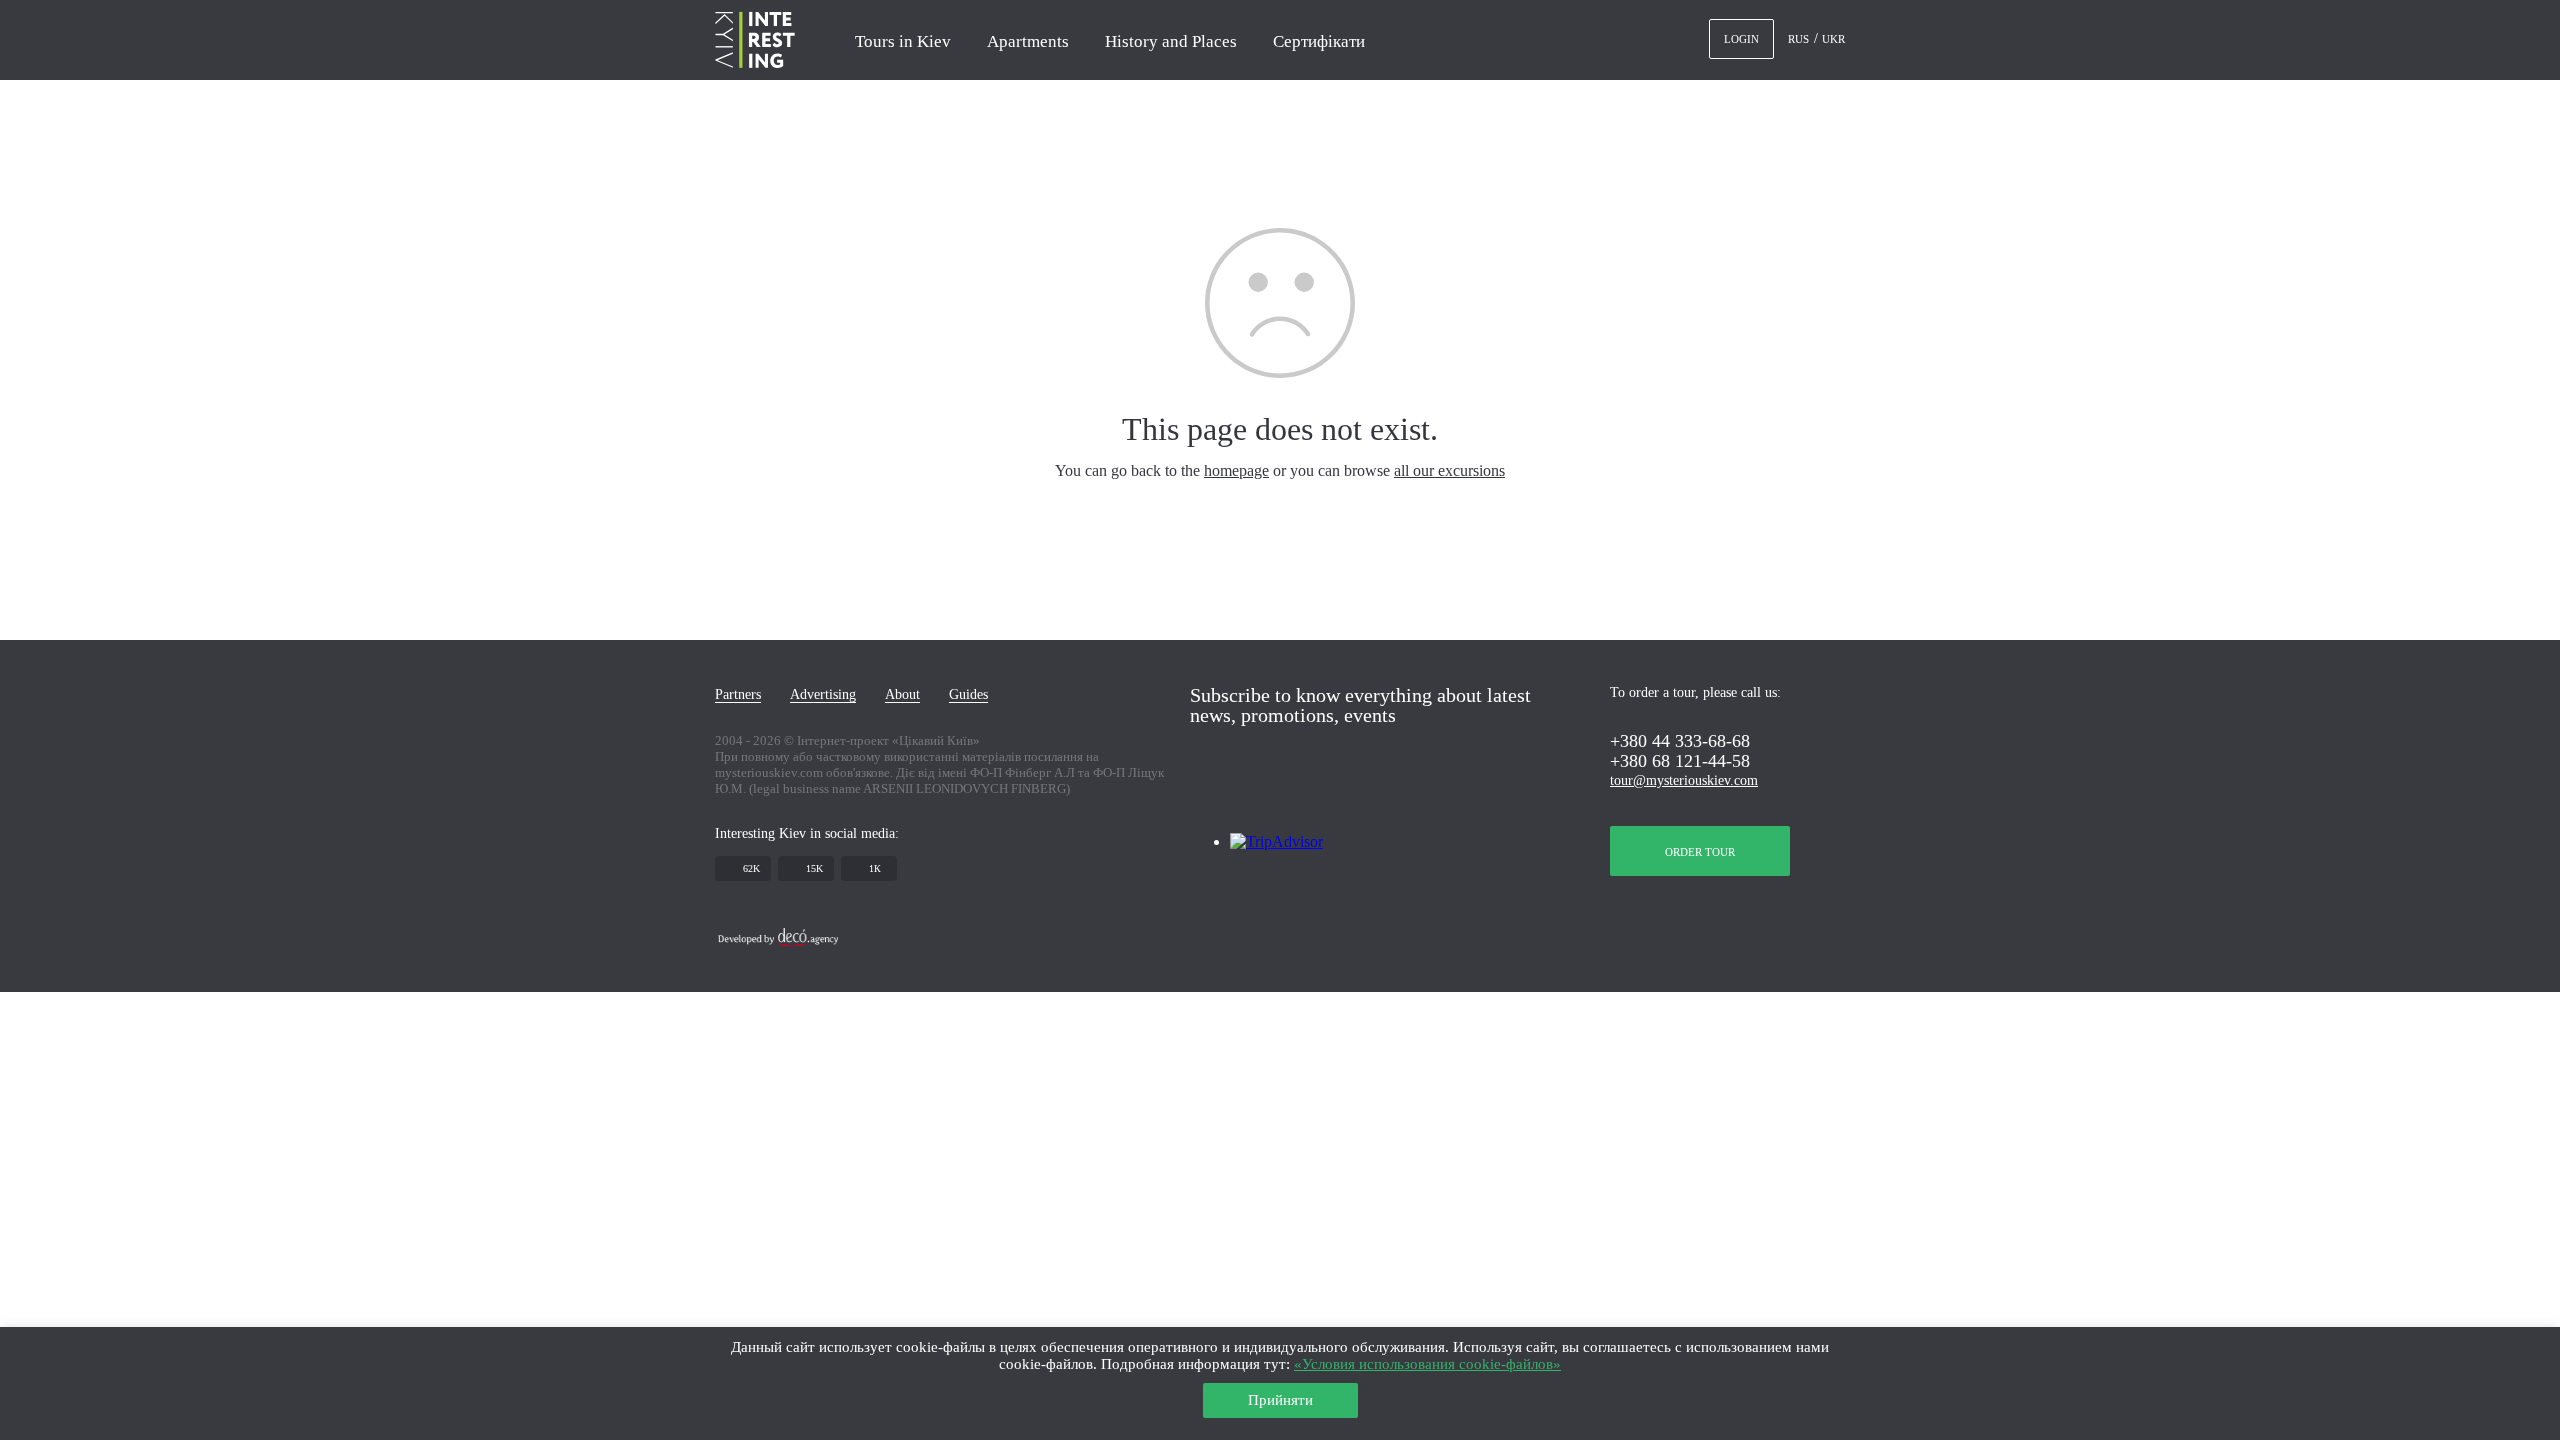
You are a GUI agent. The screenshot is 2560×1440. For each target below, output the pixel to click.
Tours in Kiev (903, 41)
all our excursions (1449, 470)
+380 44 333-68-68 (1680, 741)
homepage (1236, 470)
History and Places (1171, 41)
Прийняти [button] (1280, 1400)
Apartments (1028, 41)
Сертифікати (1319, 41)
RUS (1800, 39)
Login (1741, 39)
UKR (1833, 39)
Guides (968, 694)
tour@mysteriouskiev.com (1684, 780)
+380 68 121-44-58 (1680, 761)
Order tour (1700, 852)
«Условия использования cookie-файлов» (1427, 1364)
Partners (738, 694)
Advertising (823, 694)
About (902, 694)
